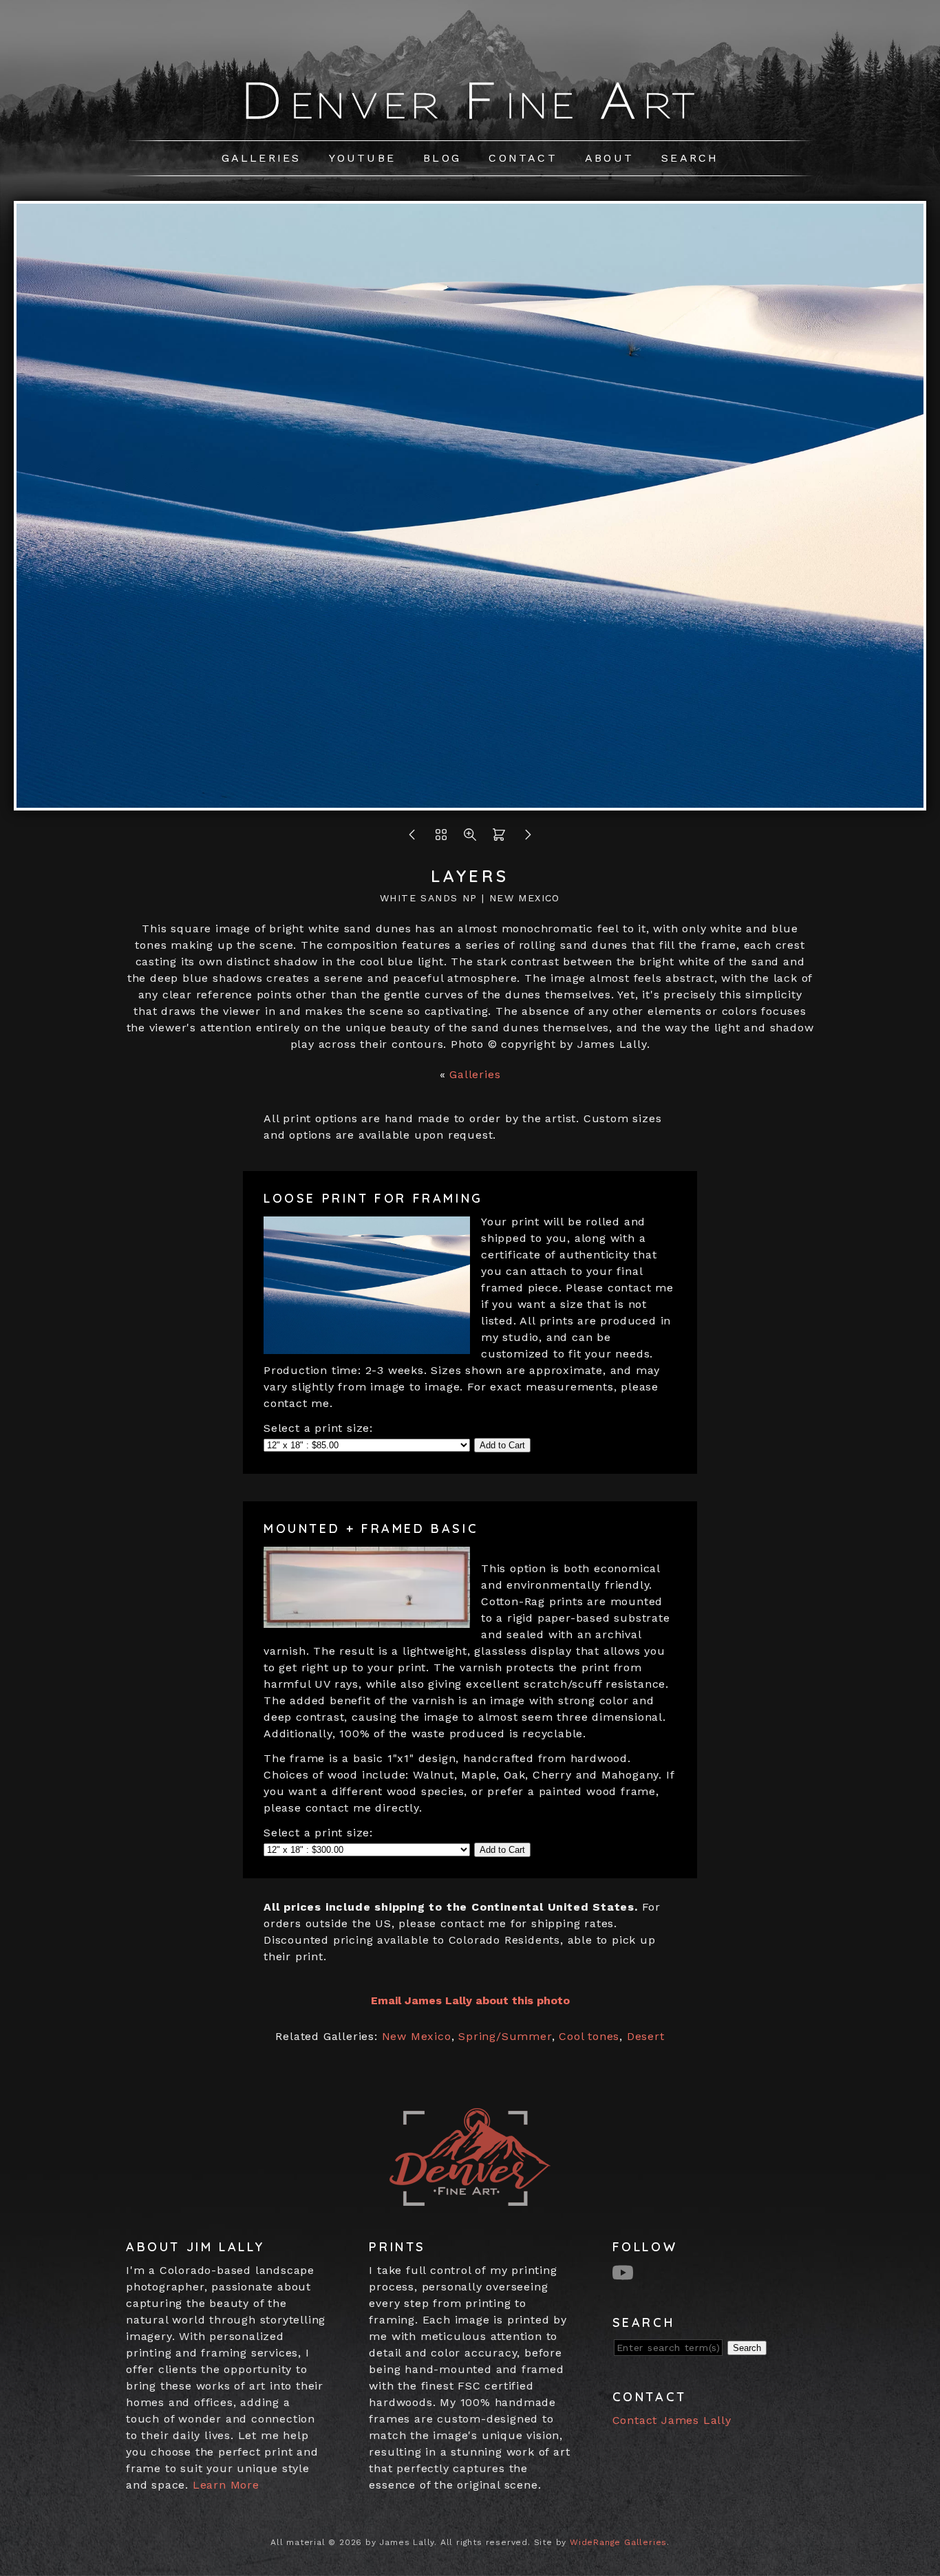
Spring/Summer (505, 2036)
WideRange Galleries (618, 2542)
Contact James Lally (672, 2420)
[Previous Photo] (412, 838)
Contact (523, 158)
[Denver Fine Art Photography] (470, 121)
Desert (646, 2036)
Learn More (226, 2485)
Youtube (362, 158)
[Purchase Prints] (499, 838)
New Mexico (417, 2036)
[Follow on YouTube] (625, 2272)
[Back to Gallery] (441, 838)
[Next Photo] (470, 802)
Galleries (261, 158)
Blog (442, 158)
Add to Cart (502, 1445)
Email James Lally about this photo (470, 2000)
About (609, 158)
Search (690, 158)
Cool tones (589, 2036)
